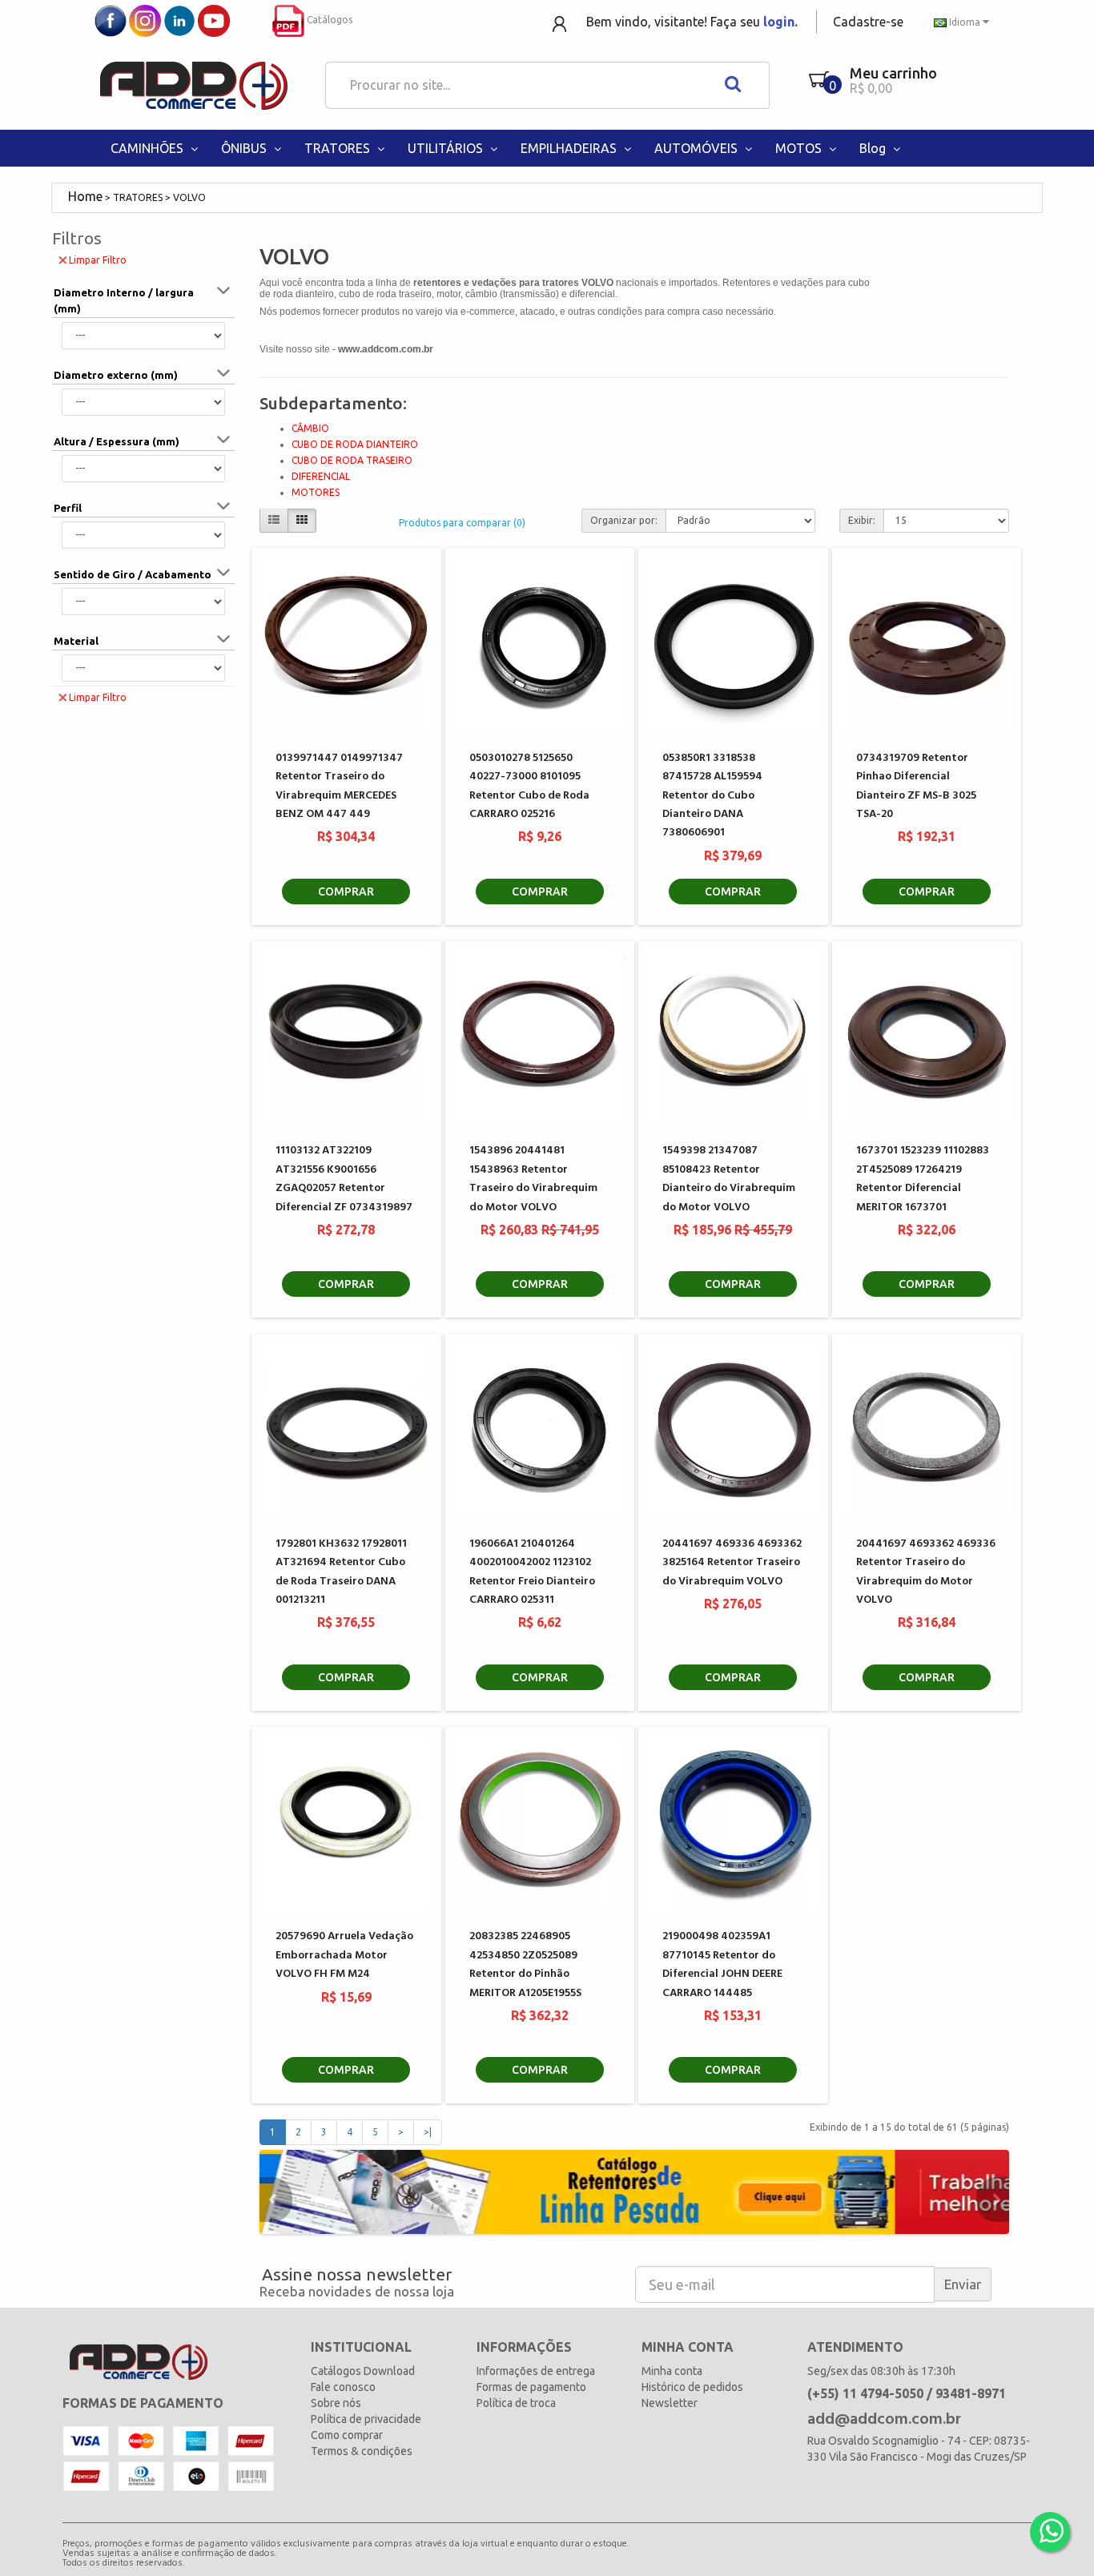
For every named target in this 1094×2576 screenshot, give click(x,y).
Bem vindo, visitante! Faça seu (692, 22)
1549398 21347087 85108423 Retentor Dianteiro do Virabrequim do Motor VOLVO (729, 1179)
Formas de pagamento (531, 2387)
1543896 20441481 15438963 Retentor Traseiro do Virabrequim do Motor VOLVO (533, 1179)
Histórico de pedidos (692, 2387)
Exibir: (862, 520)
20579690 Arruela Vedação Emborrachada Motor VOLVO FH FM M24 (344, 1955)
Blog (874, 148)
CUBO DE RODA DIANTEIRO (355, 444)
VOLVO (189, 197)
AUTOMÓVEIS (698, 148)
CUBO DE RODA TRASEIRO (352, 460)
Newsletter (670, 2403)
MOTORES (316, 492)
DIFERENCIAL (321, 476)
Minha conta (672, 2371)
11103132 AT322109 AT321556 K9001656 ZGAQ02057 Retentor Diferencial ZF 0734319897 (344, 1179)
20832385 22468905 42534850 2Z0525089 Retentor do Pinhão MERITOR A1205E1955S (525, 1964)
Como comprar (347, 2435)
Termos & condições (362, 2451)
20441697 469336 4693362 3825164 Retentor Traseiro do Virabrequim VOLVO (732, 1563)
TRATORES (339, 148)
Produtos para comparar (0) (462, 523)
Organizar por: (624, 520)
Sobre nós (336, 2403)
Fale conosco (343, 2387)
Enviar (963, 2284)
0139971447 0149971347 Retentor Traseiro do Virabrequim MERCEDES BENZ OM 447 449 (339, 786)
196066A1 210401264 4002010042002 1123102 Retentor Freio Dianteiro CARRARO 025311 (532, 1572)
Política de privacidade (366, 2419)
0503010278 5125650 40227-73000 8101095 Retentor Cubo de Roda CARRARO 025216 (529, 786)
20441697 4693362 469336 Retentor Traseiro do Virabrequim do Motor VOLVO (926, 1572)
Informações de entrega (536, 2371)
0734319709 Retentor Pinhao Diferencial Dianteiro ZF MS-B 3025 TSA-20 (916, 786)
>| (428, 2132)
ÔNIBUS (245, 148)
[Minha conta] (561, 23)
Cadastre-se (868, 22)
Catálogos (328, 20)
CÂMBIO (310, 428)
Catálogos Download (363, 2371)
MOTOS (800, 148)
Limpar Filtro (98, 260)
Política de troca (516, 2403)
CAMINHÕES (149, 148)
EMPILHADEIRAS (570, 148)
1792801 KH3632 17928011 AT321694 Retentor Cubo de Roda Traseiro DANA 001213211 (341, 1572)
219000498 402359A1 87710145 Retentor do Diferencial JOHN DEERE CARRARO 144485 (722, 1964)
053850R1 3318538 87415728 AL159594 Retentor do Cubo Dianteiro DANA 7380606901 (712, 796)
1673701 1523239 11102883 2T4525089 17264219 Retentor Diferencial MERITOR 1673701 (923, 1179)
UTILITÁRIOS (447, 148)
